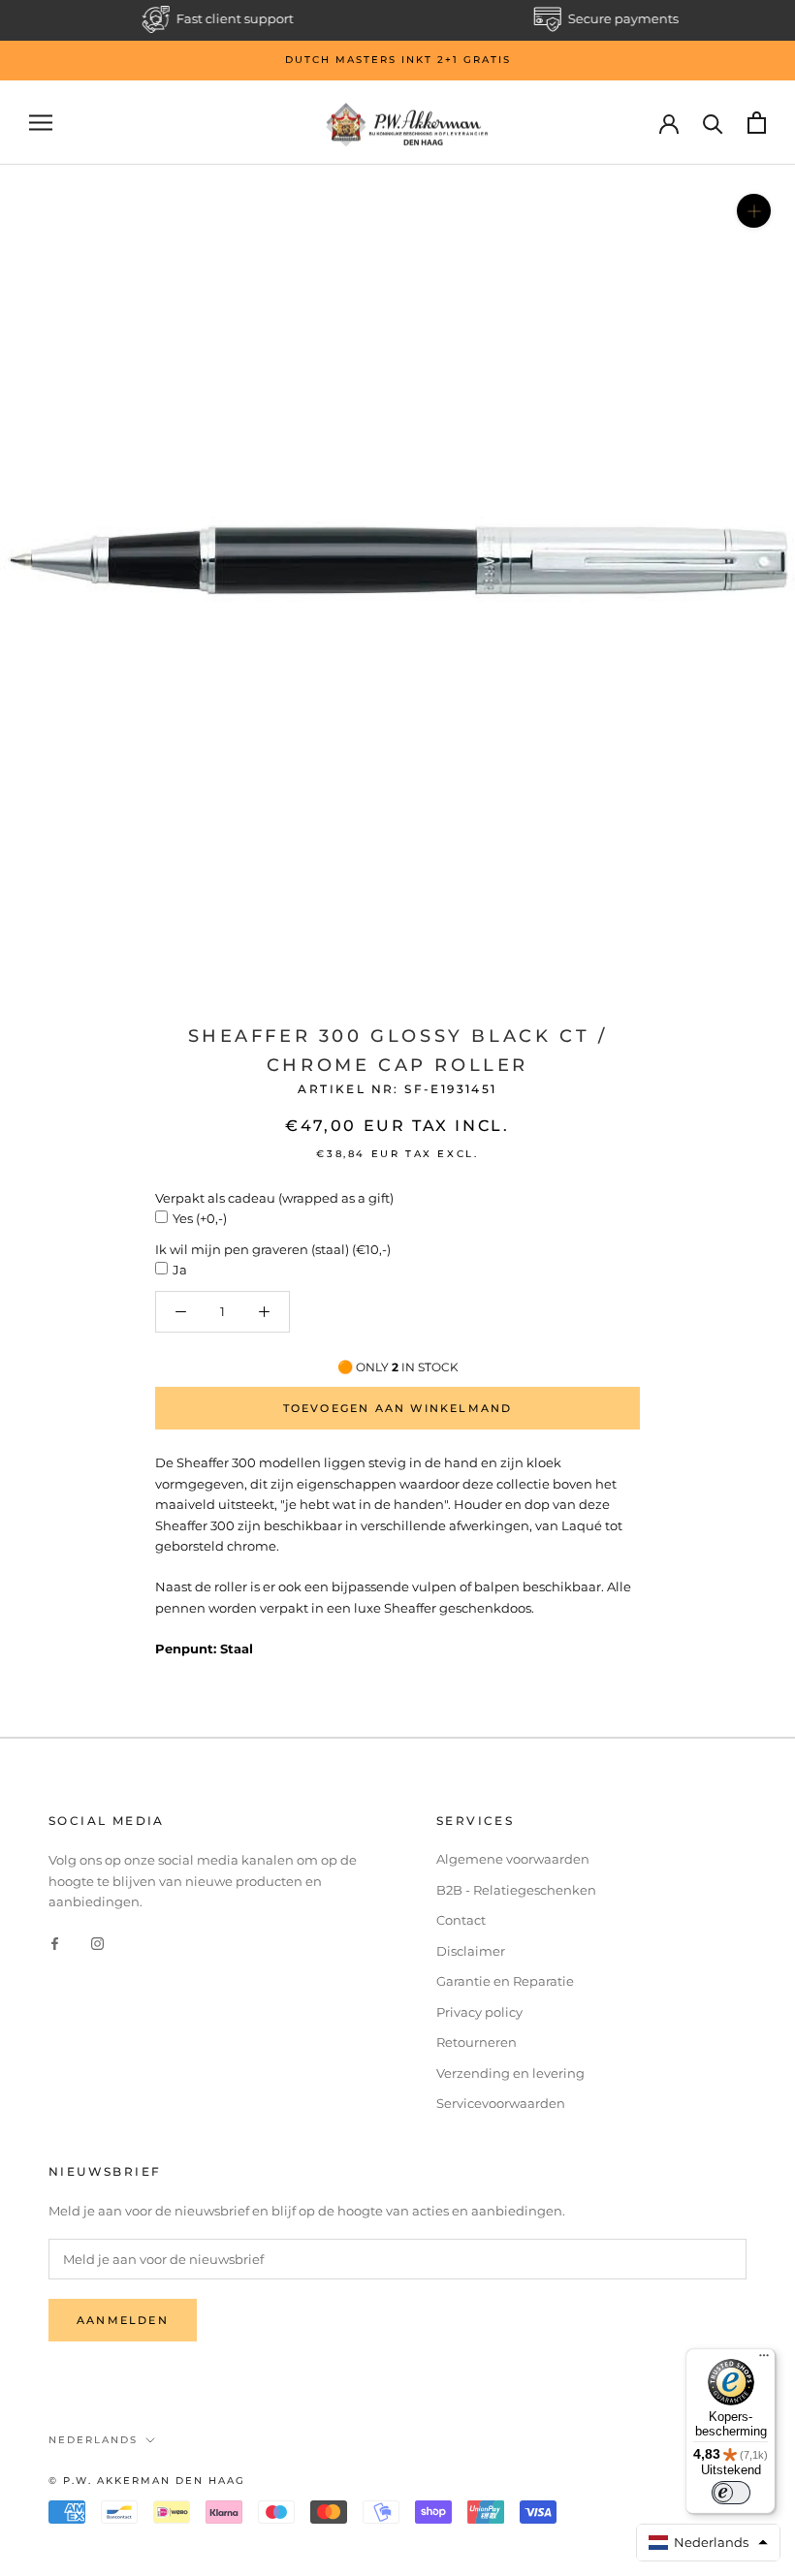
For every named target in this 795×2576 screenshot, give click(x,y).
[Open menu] (41, 123)
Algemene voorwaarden (513, 1859)
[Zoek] (713, 123)
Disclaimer (471, 1951)
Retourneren (477, 2042)
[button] (709, 2543)
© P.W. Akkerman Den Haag (147, 2481)
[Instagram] (97, 1943)
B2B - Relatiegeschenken (516, 1890)
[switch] (731, 2493)
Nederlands (93, 2440)
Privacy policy (479, 2012)
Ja (180, 1270)
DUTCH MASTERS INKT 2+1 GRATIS (398, 60)
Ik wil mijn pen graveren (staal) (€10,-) (273, 1249)
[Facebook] (55, 1943)
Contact (461, 1920)
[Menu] (764, 2360)
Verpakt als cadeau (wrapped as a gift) (274, 1198)
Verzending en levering (510, 2073)
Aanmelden (123, 2320)
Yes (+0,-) (200, 1218)
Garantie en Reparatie (505, 1981)
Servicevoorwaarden (501, 2103)
